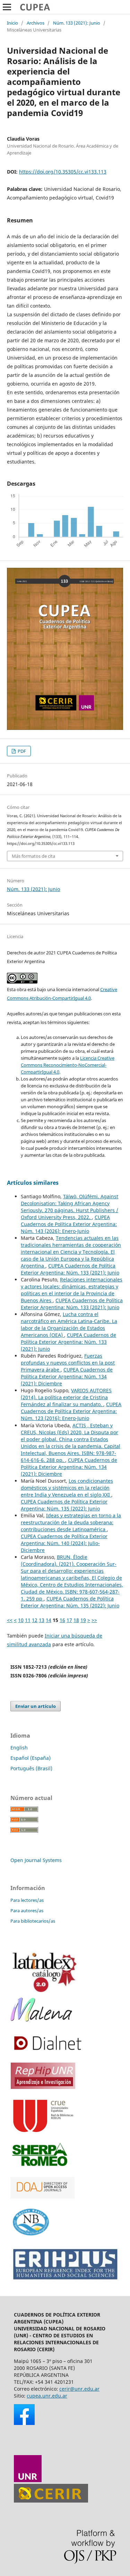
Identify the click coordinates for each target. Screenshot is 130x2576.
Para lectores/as (27, 1900)
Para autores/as (27, 1911)
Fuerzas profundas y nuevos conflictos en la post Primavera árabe (68, 1363)
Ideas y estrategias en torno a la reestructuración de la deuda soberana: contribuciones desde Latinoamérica (71, 1522)
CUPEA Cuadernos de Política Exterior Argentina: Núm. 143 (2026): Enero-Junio (69, 1224)
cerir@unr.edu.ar (79, 2389)
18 (76, 1620)
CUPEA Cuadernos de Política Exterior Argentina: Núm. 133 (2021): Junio (70, 1269)
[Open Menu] (7, 7)
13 (42, 1620)
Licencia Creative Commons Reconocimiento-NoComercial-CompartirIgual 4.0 (68, 1065)
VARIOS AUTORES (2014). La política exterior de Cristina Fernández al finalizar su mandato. (66, 1397)
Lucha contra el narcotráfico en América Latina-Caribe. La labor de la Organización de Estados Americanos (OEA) (69, 1325)
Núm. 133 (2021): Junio (77, 23)
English (19, 1748)
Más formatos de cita (33, 856)
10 (21, 1620)
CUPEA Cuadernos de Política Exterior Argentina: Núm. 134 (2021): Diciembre (67, 1377)
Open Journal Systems (36, 1860)
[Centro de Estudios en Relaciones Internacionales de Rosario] (51, 2501)
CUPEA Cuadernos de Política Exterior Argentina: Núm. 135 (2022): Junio (64, 1505)
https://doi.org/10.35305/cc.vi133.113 (63, 172)
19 (83, 1620)
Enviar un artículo (36, 1706)
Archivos (36, 23)
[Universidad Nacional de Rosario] (28, 2480)
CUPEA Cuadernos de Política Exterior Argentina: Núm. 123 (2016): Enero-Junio (71, 1411)
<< (10, 1620)
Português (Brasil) (31, 1768)
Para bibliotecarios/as (33, 1921)
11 (28, 1620)
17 (69, 1620)
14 (49, 1620)
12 (35, 1620)
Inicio (12, 23)
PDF (21, 751)
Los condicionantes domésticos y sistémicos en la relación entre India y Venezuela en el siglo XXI (67, 1488)
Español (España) (31, 1758)
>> (94, 1620)
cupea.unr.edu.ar (47, 2396)
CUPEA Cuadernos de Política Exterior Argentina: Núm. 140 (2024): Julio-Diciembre (64, 1543)
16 (62, 1620)
